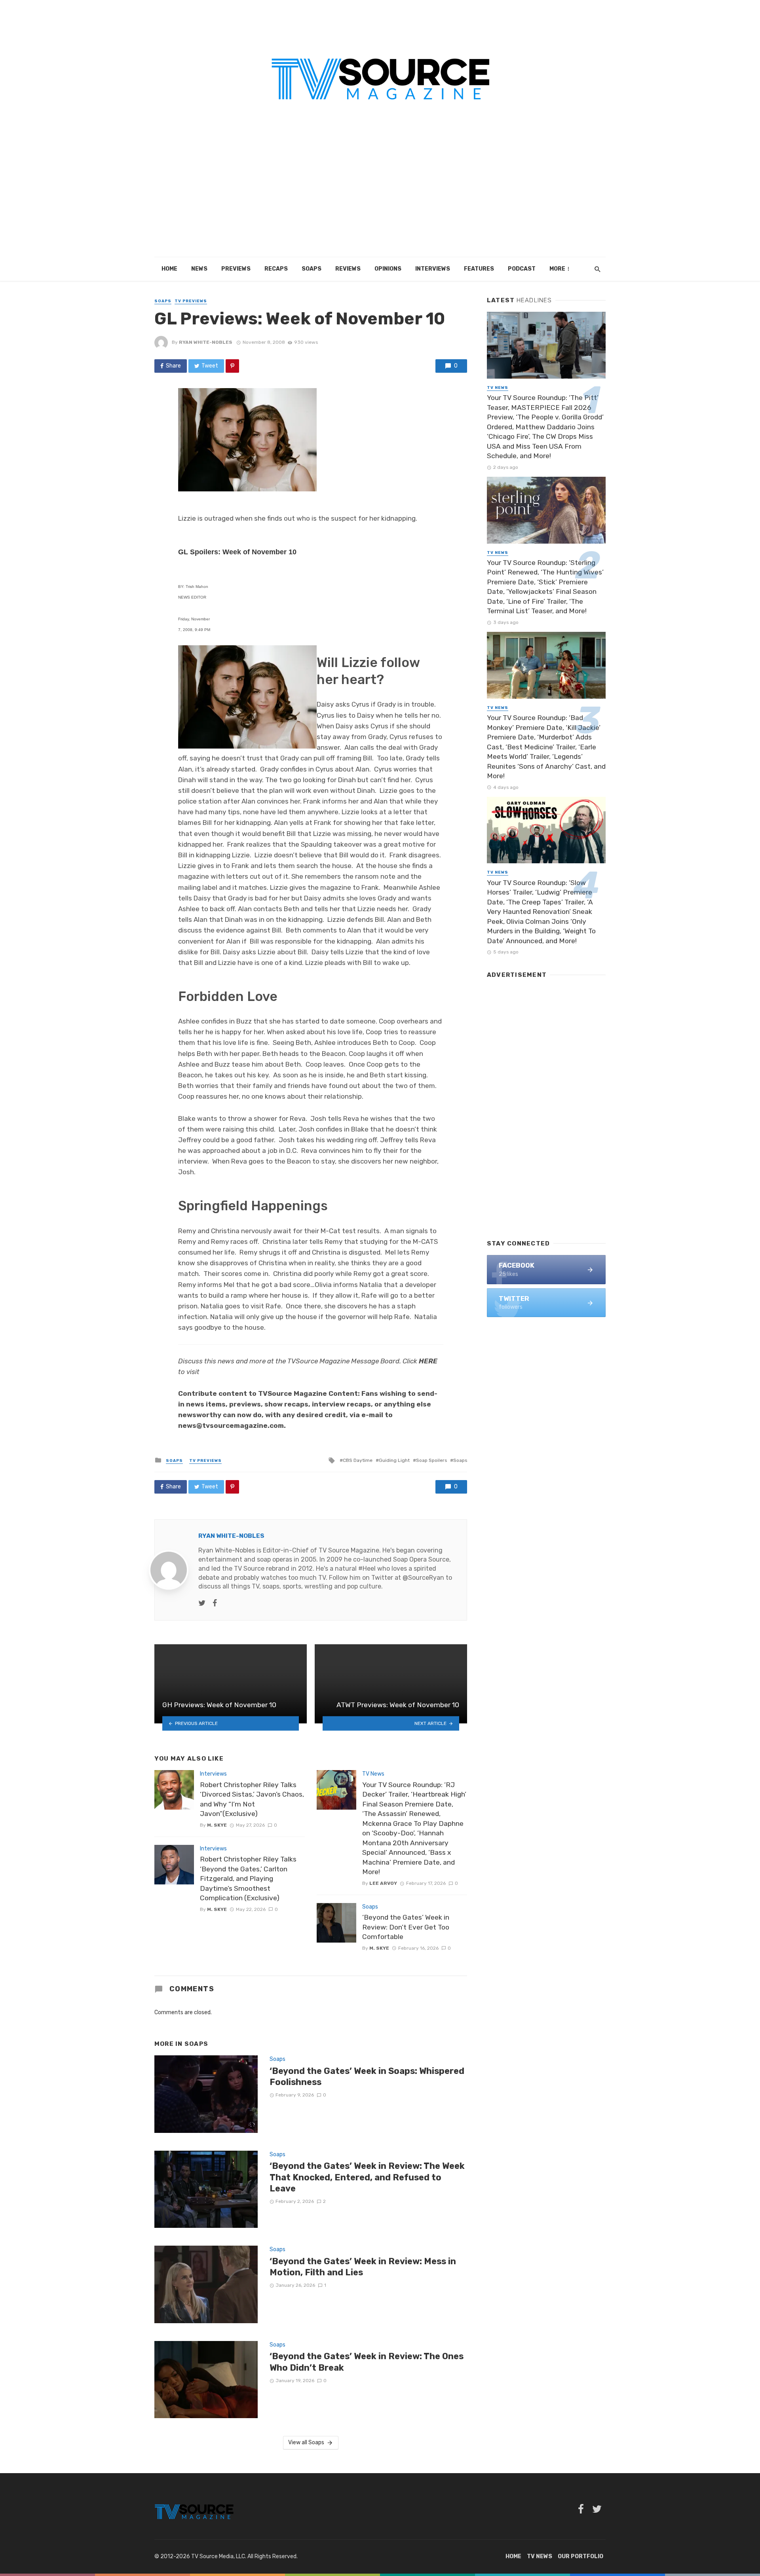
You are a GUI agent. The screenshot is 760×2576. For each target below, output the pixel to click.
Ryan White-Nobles (206, 342)
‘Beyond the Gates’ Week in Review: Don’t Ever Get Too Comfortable (406, 1927)
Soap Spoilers (431, 1460)
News (199, 269)
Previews (236, 269)
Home (169, 269)
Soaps (312, 269)
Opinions (388, 269)
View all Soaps (306, 2442)
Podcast (522, 269)
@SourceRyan (423, 1578)
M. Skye (217, 1825)
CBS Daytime (358, 1460)
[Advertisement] (380, 198)
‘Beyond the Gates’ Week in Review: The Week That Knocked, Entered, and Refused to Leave (367, 2177)
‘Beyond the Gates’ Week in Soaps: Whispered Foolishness (367, 2077)
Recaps (276, 269)
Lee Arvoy (383, 1883)
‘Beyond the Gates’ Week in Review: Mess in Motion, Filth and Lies (363, 2267)
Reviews (348, 269)
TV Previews (191, 301)
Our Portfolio (580, 2556)
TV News (373, 1774)
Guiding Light (394, 1460)
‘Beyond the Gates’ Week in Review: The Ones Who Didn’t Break (367, 2362)
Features (479, 269)
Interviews (433, 269)
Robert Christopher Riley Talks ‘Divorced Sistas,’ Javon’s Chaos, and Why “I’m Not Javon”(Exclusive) (252, 1799)
